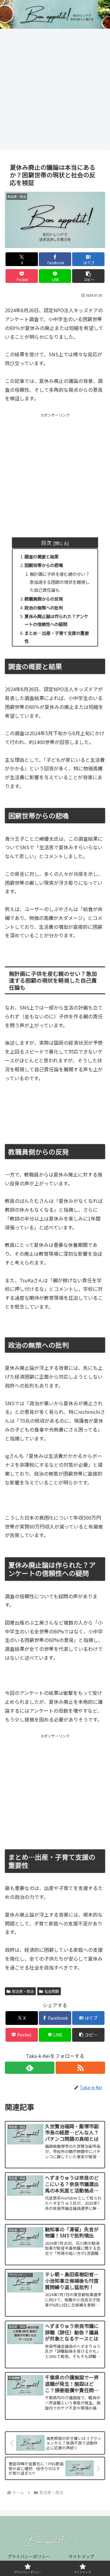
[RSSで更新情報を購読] (80, 2068)
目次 (46, 543)
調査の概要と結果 (42, 556)
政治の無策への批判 (44, 608)
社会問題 (52, 1991)
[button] (88, 276)
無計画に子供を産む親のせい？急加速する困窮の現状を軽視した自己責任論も (60, 582)
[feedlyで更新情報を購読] (30, 2068)
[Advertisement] (55, 91)
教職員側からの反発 (44, 599)
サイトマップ (81, 2556)
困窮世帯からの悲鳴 (44, 565)
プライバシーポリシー (29, 2556)
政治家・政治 (23, 1991)
